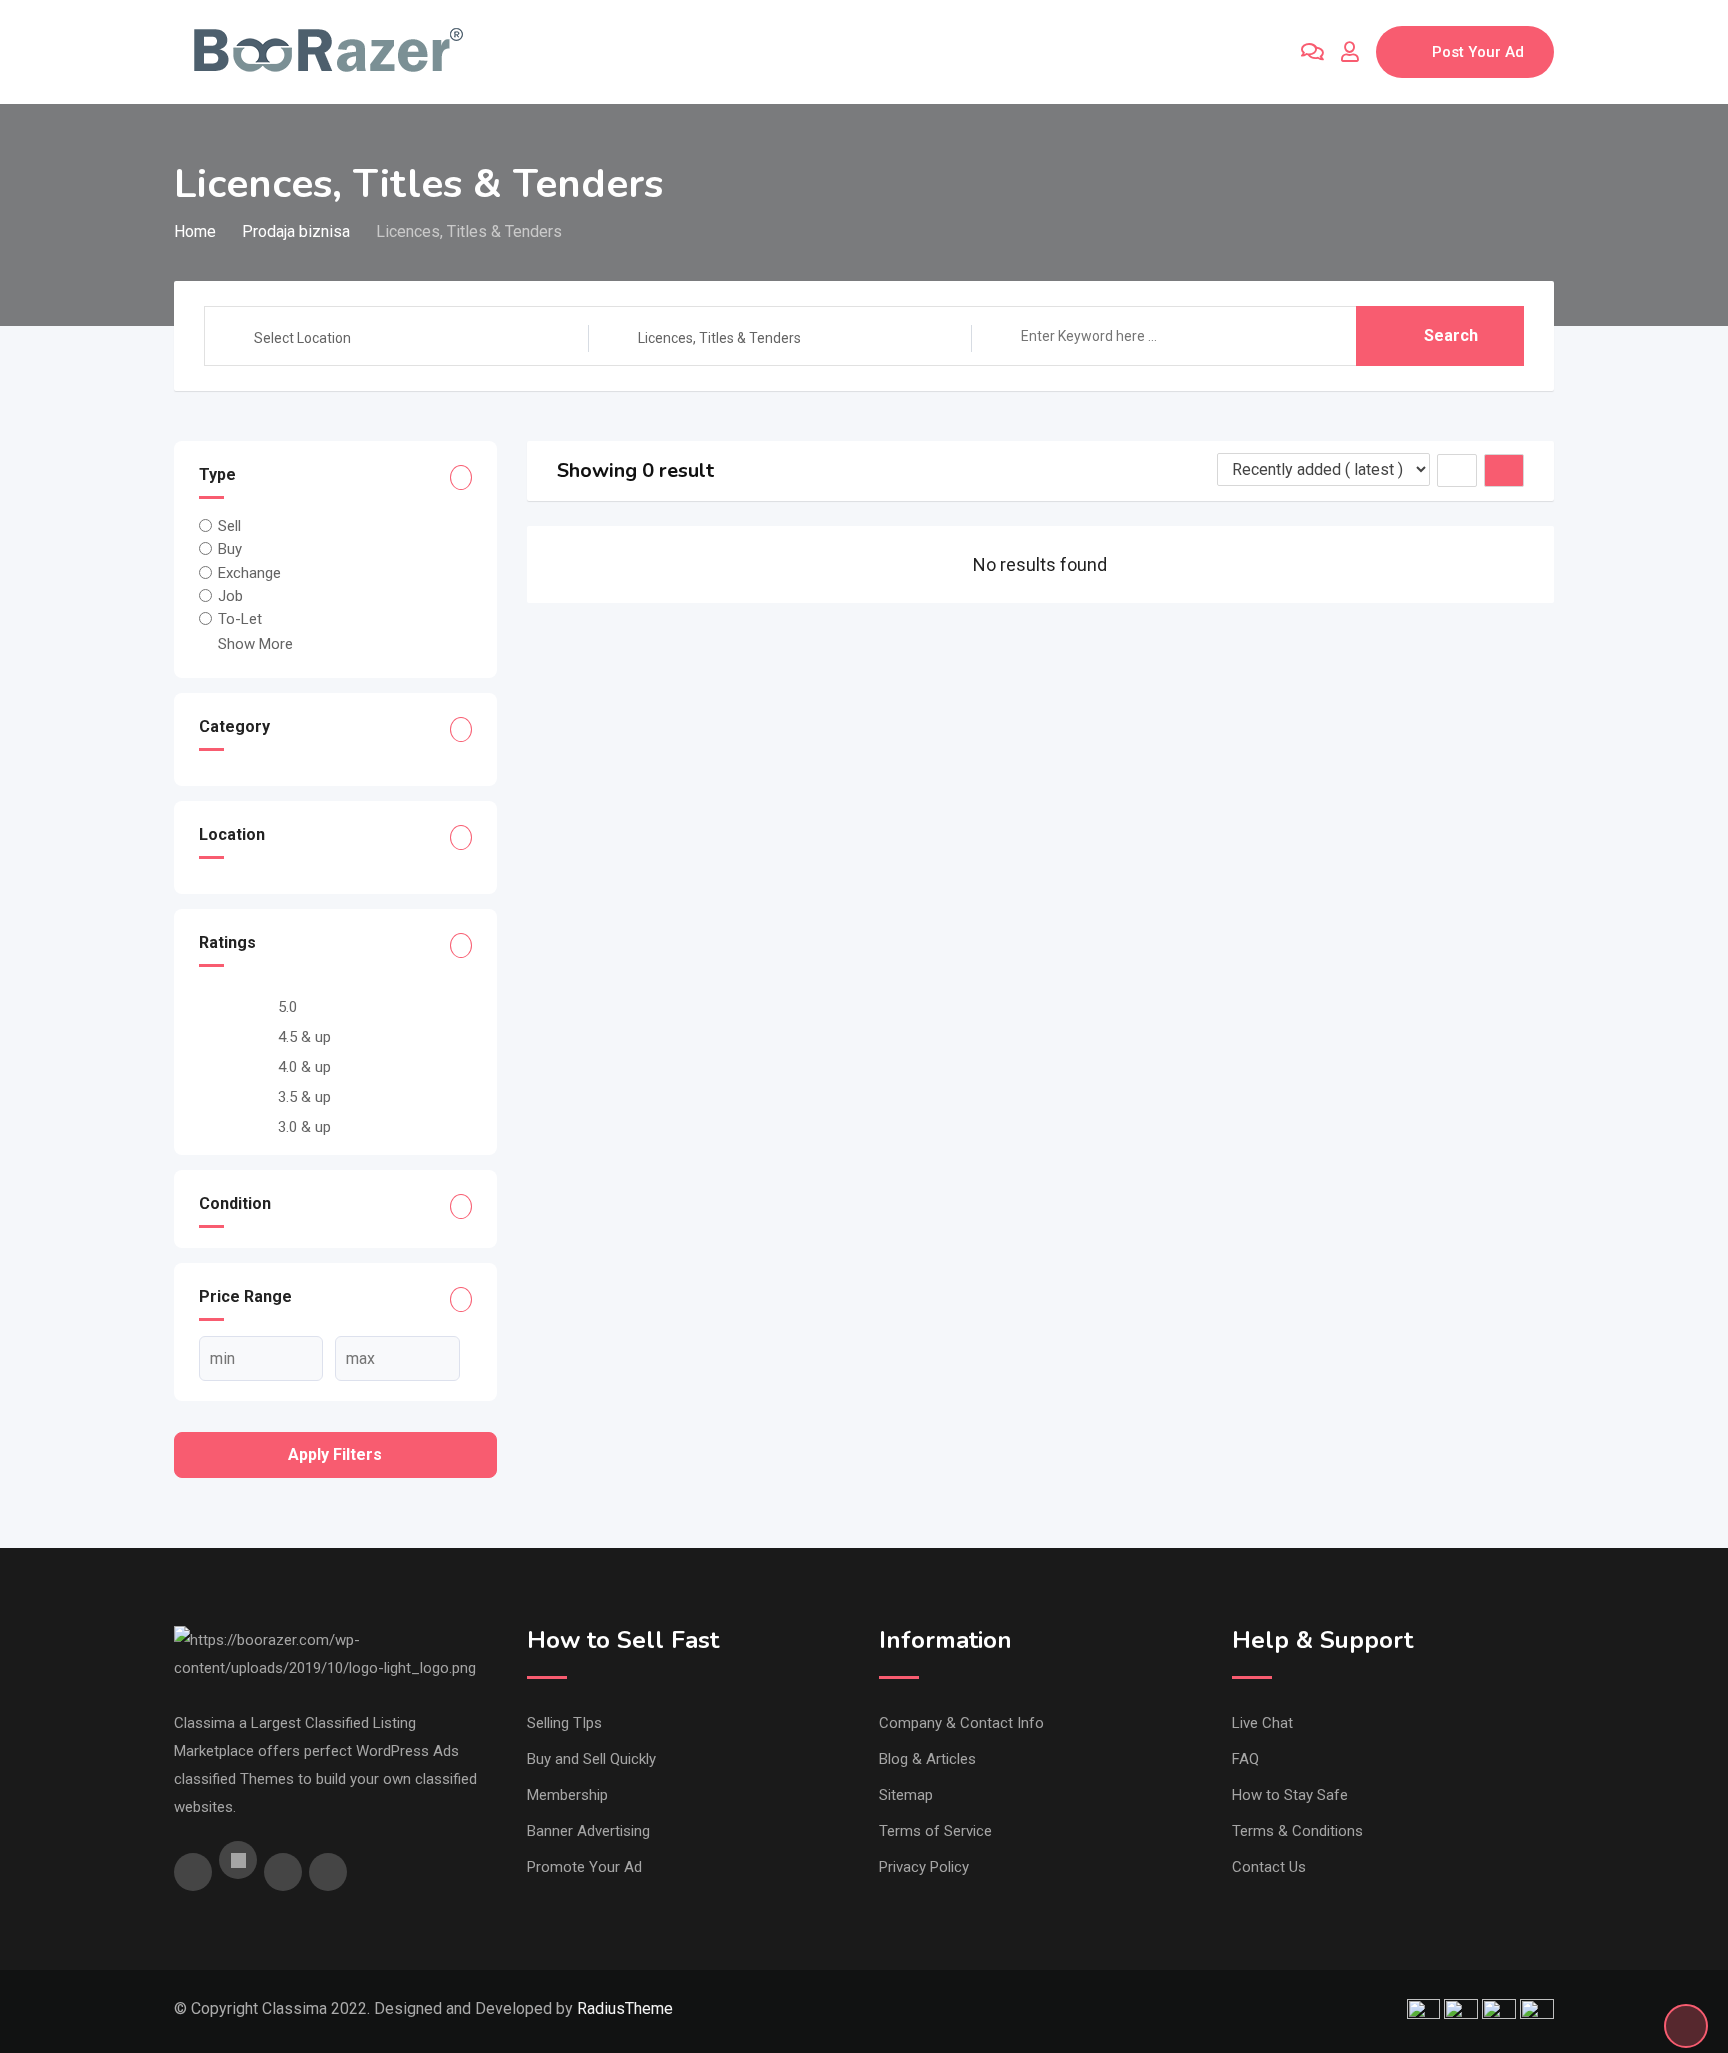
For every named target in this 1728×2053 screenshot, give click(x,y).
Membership (567, 1795)
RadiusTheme (625, 2008)
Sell (229, 526)
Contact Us (1269, 1867)
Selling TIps (564, 1723)
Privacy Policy (924, 1867)
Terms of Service (935, 1831)
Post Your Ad (1478, 52)
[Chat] (1312, 52)
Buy (230, 549)
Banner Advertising (588, 1831)
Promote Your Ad (584, 1867)
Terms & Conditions (1297, 1831)
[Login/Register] (1350, 52)
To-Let (240, 619)
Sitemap (906, 1795)
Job (230, 596)
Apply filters (335, 1454)
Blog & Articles (927, 1759)
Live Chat (1262, 1723)
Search (1451, 335)
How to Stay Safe (1290, 1795)
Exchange (249, 572)
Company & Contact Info (961, 1723)
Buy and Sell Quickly (591, 1759)
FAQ (1245, 1759)
